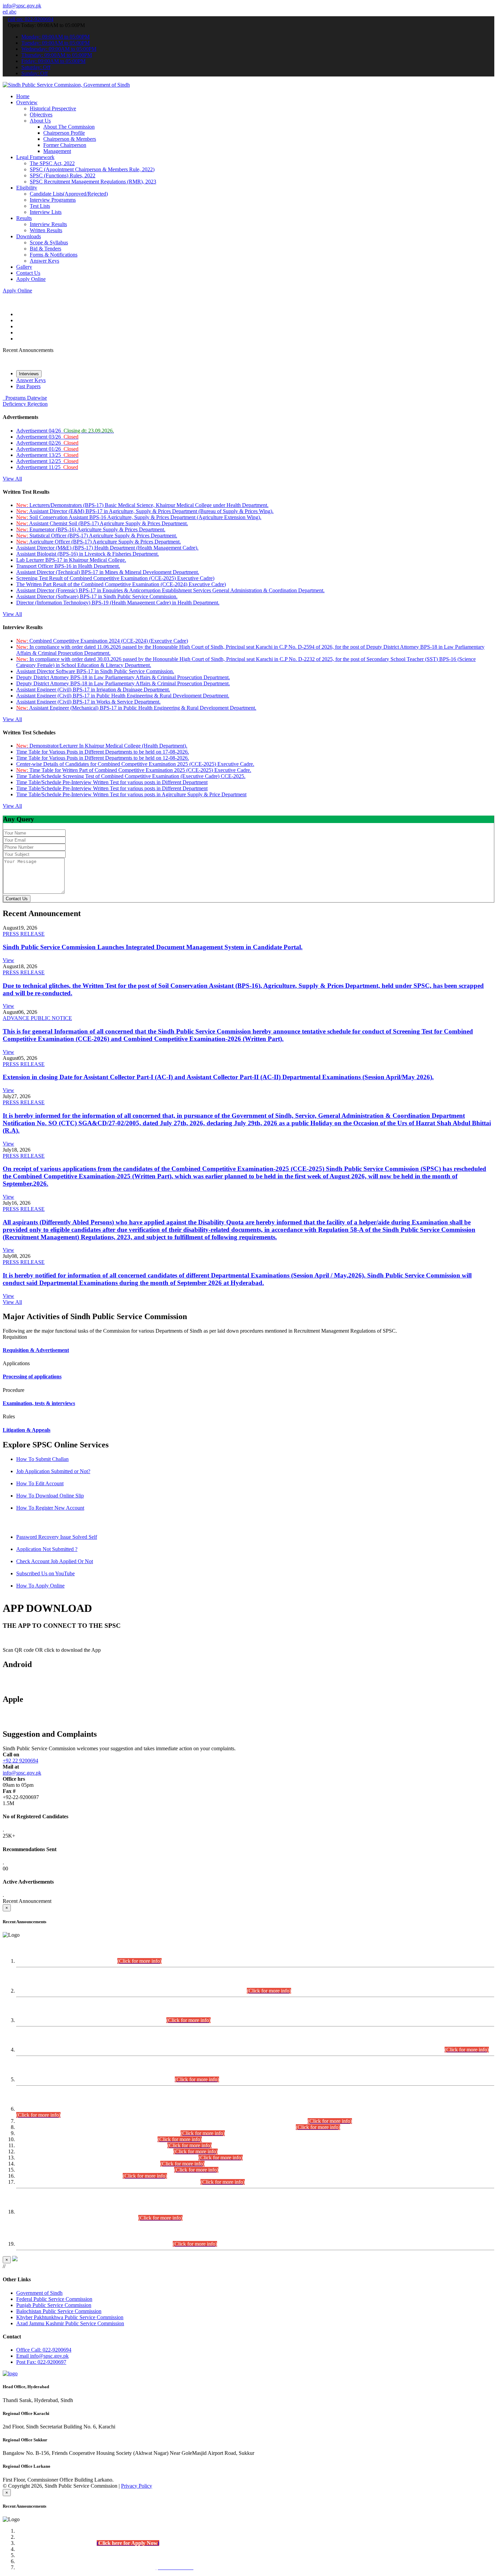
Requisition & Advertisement (36, 1350)
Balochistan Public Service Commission (59, 2311)
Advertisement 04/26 (65, 431)
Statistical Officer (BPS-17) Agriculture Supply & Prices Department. (97, 536)
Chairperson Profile (64, 133)
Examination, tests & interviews (39, 1403)
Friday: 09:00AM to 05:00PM (53, 61)
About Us (40, 121)
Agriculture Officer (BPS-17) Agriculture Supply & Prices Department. (99, 542)
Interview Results (48, 224)
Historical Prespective (53, 108)
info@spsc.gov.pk (22, 6)
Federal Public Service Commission (54, 2299)
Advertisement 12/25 (47, 461)
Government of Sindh (39, 2293)
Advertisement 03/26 (47, 437)
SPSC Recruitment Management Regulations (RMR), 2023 (93, 182)
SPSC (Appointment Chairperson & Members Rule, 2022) (92, 169)
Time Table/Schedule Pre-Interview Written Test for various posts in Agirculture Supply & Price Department (131, 794)
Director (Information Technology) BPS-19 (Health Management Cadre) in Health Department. (118, 603)
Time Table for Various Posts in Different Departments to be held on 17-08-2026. (103, 752)
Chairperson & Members (70, 139)
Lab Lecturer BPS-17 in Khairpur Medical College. (71, 560)
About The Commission (69, 127)
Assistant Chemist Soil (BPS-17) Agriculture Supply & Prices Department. (102, 523)
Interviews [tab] (29, 374)
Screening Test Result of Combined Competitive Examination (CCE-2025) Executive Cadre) (115, 578)
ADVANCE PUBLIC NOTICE (37, 1018)
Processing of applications (32, 1376)
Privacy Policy (137, 2486)
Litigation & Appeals (27, 1430)
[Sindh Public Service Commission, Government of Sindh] (66, 85)
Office (44, 2350)
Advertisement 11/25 (47, 467)
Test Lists (40, 206)
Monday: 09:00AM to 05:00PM (55, 37)
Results (24, 218)
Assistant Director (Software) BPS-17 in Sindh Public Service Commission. (97, 596)
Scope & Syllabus (49, 242)
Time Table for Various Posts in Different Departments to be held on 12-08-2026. (103, 758)
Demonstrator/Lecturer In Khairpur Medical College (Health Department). (102, 746)
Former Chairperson (65, 145)
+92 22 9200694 (20, 1761)
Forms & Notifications (54, 255)
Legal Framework (35, 157)
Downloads (29, 236)
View (8, 960)
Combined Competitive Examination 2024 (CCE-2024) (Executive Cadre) (102, 641)
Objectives (41, 115)
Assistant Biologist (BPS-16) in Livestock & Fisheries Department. (88, 554)
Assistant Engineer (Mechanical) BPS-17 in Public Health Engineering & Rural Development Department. (136, 708)
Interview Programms (53, 200)
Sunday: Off (34, 73)
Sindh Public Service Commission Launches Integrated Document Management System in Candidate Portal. (153, 947)
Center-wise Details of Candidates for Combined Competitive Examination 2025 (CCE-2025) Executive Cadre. (135, 764)
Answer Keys (44, 261)
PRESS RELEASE (24, 934)
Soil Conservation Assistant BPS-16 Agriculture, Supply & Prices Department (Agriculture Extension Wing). (139, 517)
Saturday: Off (36, 67)
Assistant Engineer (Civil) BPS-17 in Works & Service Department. (88, 702)
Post (41, 2362)
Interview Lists (46, 212)
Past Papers (28, 386)
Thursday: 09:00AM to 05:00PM (57, 55)
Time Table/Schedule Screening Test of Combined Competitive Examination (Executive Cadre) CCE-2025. (131, 776)
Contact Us (28, 273)
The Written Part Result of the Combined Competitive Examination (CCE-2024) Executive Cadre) (121, 584)
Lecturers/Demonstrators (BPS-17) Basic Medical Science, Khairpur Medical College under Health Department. (142, 505)
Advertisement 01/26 (47, 449)
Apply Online (31, 279)
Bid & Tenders (45, 249)
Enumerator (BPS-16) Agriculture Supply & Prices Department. (91, 529)
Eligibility (27, 188)
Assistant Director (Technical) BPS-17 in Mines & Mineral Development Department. (108, 572)
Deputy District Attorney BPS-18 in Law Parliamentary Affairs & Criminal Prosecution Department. (123, 677)
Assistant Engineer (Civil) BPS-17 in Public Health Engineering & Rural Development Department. (123, 696)
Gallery (24, 267)
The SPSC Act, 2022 (52, 163)
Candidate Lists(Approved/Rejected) (69, 194)
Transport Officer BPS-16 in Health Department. (68, 566)
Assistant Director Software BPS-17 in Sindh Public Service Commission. (95, 671)
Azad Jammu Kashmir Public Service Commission (70, 2323)
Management (57, 151)
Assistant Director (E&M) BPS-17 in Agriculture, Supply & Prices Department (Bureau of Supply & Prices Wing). (145, 511)
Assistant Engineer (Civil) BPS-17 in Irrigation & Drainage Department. (93, 690)
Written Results (46, 230)
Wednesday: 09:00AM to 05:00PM (59, 49)
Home (23, 96)
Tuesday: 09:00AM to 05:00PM (55, 43)
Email (42, 2356)
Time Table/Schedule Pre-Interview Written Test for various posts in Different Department (112, 782)
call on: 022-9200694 (31, 19)
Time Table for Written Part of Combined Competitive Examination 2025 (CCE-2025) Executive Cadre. (134, 770)
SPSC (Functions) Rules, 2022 (63, 175)
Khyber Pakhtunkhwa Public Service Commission (70, 2317)
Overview (27, 102)
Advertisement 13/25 (47, 455)
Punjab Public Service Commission (54, 2305)
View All (12, 479)
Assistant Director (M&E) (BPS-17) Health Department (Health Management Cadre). (107, 548)
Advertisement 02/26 (47, 443)
